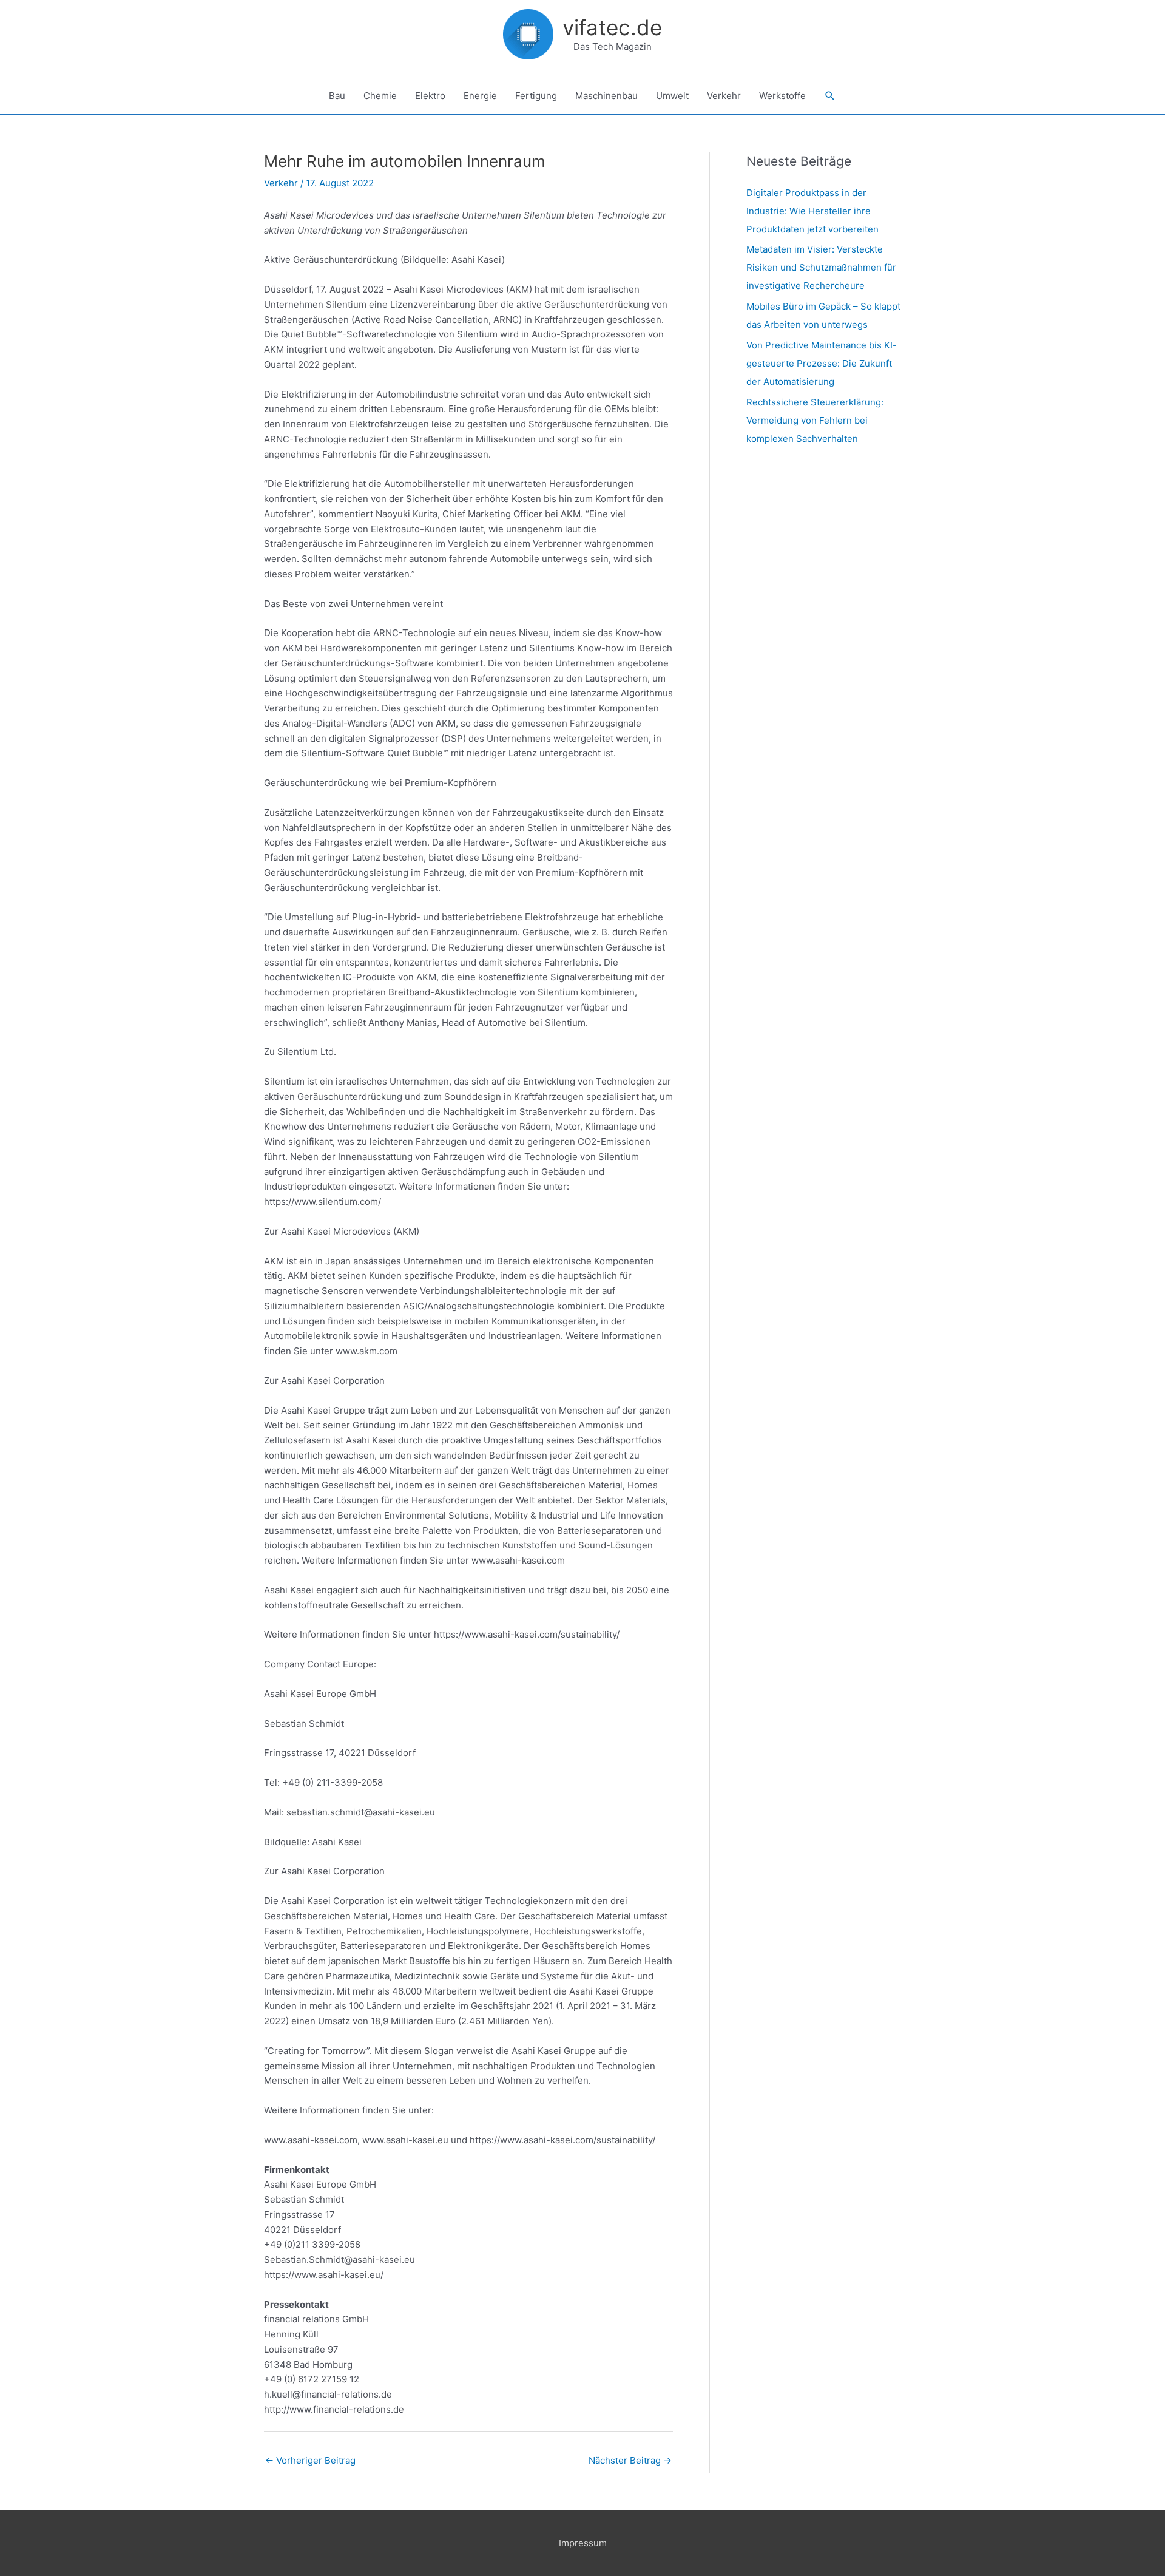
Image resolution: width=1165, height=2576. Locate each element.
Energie (480, 96)
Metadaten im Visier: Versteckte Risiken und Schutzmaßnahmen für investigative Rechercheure (821, 267)
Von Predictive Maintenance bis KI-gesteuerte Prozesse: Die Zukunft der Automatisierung (822, 363)
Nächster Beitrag (630, 2460)
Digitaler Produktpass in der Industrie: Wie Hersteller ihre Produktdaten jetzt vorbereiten (812, 211)
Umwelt (672, 96)
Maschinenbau (606, 96)
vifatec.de (612, 27)
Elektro (430, 96)
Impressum (583, 2543)
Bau (337, 96)
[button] (830, 96)
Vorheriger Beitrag (310, 2460)
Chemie (380, 96)
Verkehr (724, 96)
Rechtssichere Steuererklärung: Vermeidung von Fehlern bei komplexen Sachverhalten (815, 420)
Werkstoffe (782, 96)
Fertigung (536, 96)
